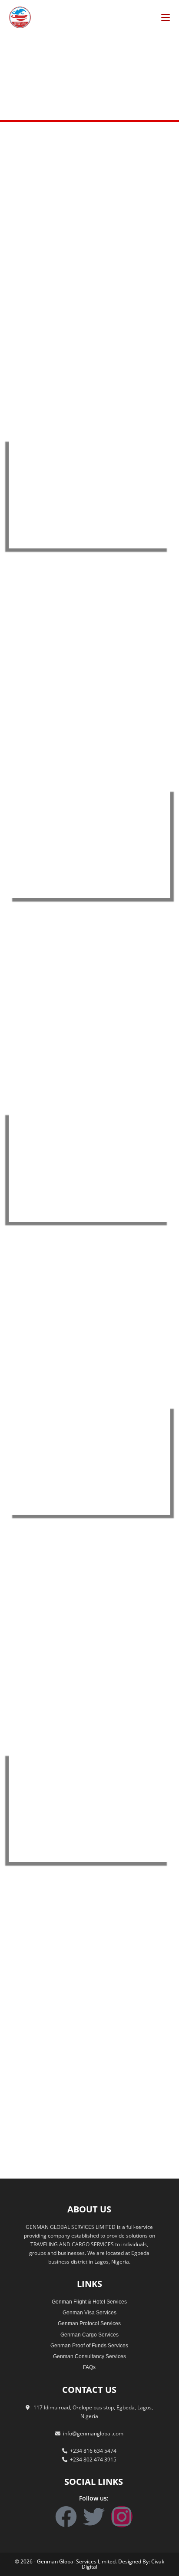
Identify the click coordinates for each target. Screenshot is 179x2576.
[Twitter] (94, 2517)
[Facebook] (66, 2517)
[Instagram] (122, 2517)
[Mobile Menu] (166, 17)
